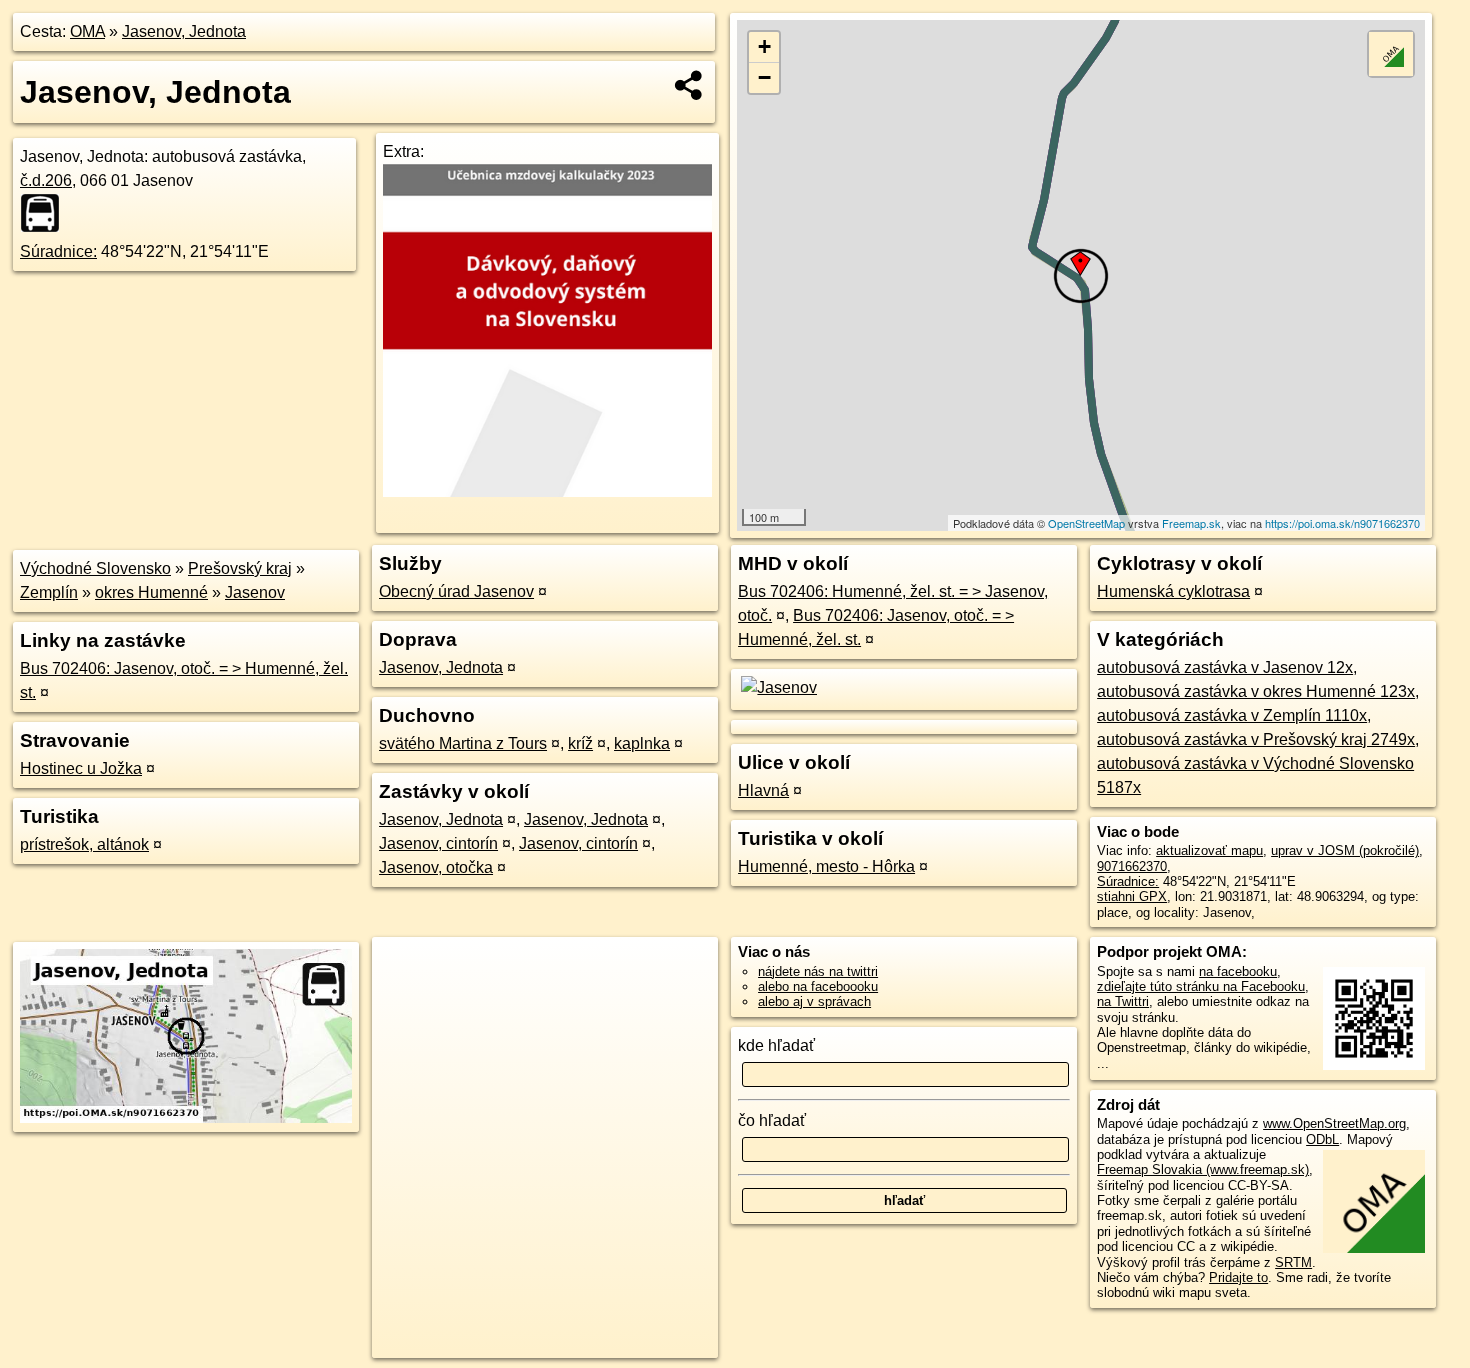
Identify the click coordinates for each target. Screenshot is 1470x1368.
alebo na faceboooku (818, 986)
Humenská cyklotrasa (1173, 591)
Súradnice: (58, 251)
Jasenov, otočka (436, 867)
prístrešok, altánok (84, 844)
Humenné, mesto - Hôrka (826, 866)
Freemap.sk (1191, 523)
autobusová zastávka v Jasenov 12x (1225, 667)
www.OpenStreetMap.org (1334, 1123)
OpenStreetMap (1086, 523)
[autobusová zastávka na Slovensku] (46, 213)
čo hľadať (772, 1120)
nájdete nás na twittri (818, 971)
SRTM (1293, 1262)
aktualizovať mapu (1209, 850)
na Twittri (1123, 1001)
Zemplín (49, 592)
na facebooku (1238, 971)
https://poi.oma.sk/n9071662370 (1342, 523)
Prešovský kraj (240, 568)
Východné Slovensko (95, 568)
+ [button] (764, 46)
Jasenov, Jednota (184, 31)
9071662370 (1132, 866)
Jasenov (255, 592)
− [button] (764, 77)
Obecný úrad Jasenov (456, 591)
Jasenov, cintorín (438, 843)
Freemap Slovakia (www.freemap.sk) (1203, 1169)
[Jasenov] (777, 687)
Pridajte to (1238, 1277)
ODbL (1322, 1139)
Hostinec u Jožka (81, 768)
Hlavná (763, 790)
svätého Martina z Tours (463, 743)
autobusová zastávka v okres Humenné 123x (1256, 691)
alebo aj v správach (814, 1001)
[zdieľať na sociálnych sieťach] (689, 85)
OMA (87, 31)
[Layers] (1391, 54)
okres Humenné (151, 592)
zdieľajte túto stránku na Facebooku (1201, 986)
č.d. (46, 180)
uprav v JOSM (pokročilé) (1345, 850)
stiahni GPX (1132, 896)
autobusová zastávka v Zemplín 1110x (1232, 715)
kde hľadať (776, 1045)
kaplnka (642, 743)
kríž (580, 743)
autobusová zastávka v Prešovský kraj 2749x (1256, 739)
